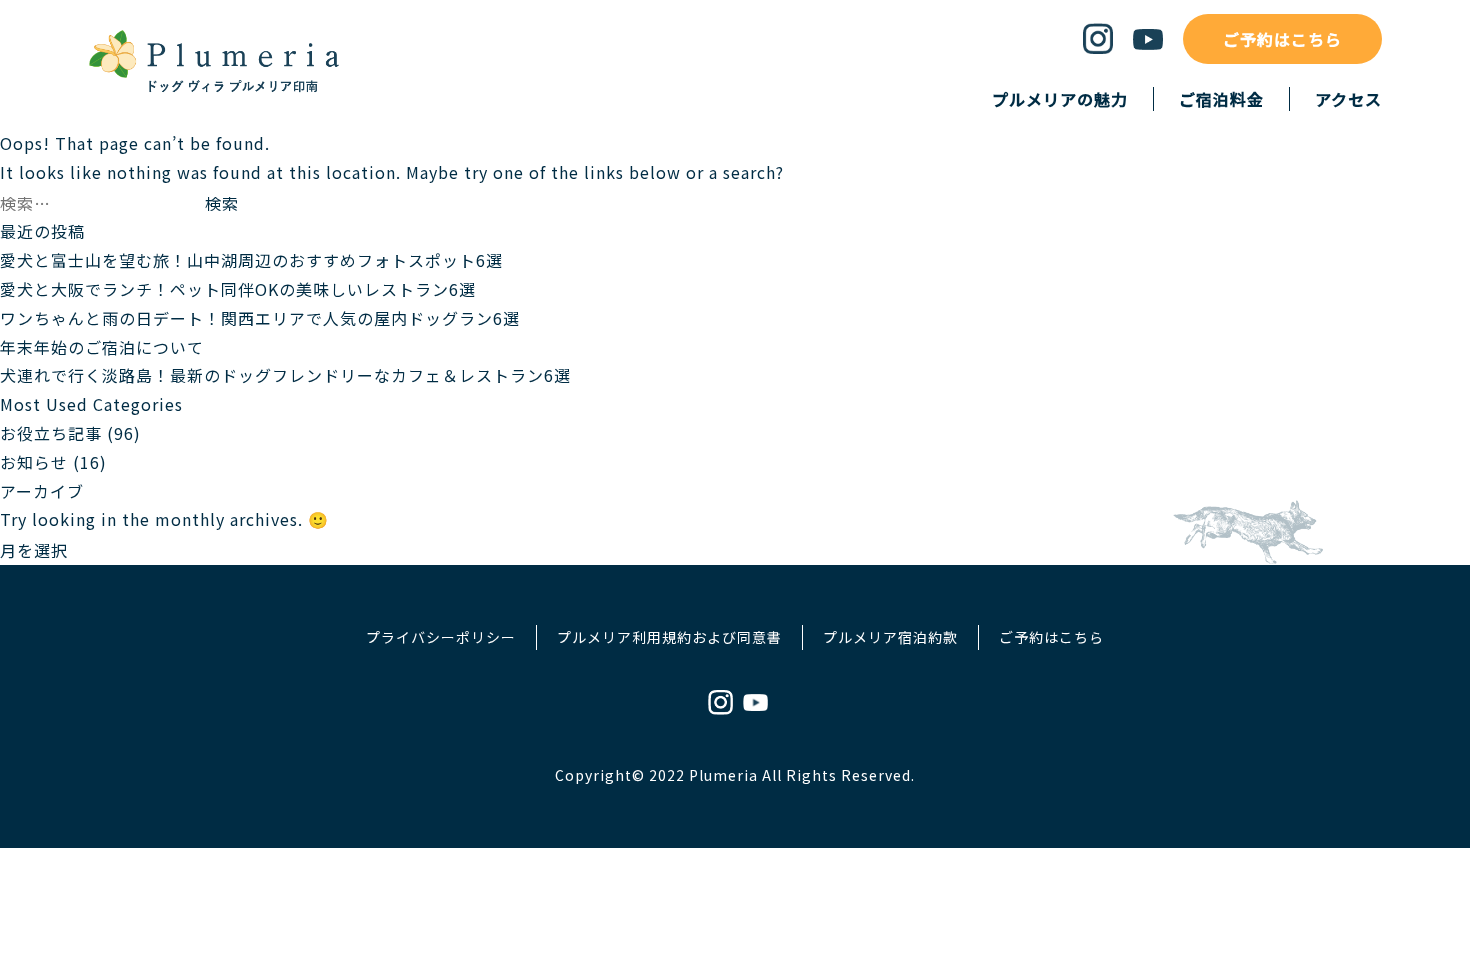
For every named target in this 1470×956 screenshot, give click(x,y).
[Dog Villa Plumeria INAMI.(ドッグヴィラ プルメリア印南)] (214, 89)
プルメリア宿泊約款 (890, 637)
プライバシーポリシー (441, 637)
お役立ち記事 (51, 433)
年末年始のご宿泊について (102, 347)
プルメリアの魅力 (1060, 99)
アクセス (1348, 99)
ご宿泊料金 (1221, 99)
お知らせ (34, 462)
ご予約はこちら (1282, 39)
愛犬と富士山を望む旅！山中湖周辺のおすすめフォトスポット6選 (251, 260)
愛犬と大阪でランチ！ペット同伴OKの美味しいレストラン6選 (238, 289)
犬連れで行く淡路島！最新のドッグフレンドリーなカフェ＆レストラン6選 (285, 375)
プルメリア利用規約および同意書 (669, 637)
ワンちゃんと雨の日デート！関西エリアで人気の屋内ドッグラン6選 (260, 318)
